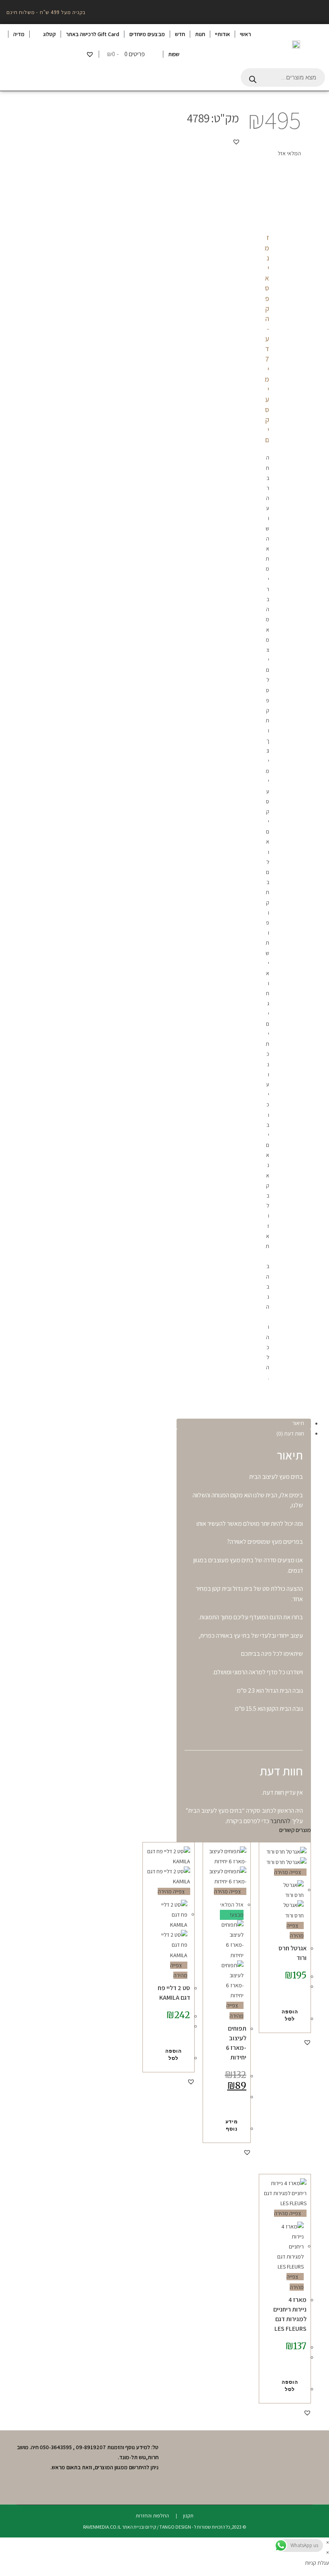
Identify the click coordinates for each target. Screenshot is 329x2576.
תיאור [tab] (298, 1423)
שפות (174, 54)
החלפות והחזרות (152, 2516)
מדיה (19, 34)
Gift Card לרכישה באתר (92, 34)
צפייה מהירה (288, 1872)
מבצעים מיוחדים (147, 34)
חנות (200, 34)
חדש (180, 34)
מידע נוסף (232, 2125)
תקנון (188, 2516)
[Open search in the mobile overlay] (283, 77)
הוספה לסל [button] (290, 2015)
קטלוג (49, 34)
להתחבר (280, 1821)
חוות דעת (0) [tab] (290, 1433)
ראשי (245, 34)
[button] (236, 142)
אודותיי (222, 34)
